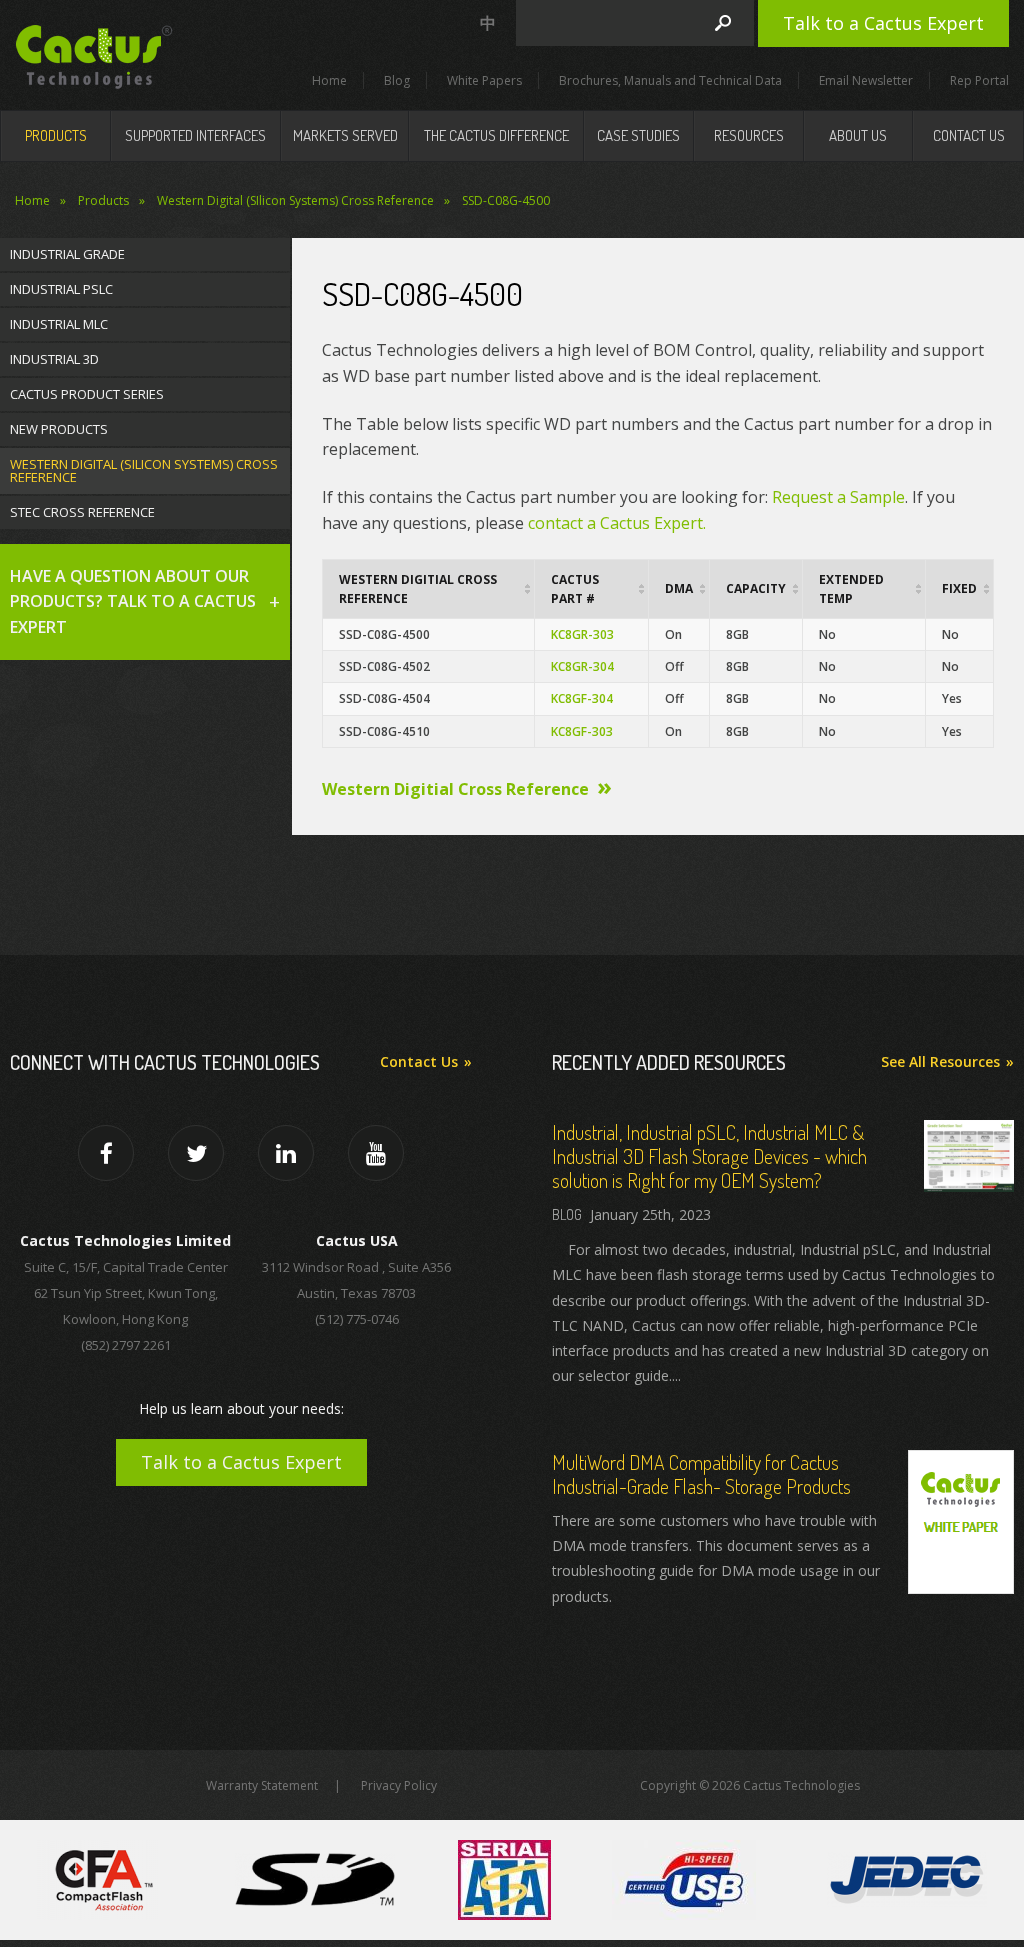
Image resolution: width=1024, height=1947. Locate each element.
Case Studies (638, 135)
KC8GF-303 (582, 731)
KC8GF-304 (582, 698)
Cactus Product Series (87, 394)
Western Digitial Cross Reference (455, 789)
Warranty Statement (262, 1785)
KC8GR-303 (582, 634)
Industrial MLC (59, 324)
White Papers (484, 80)
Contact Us (969, 135)
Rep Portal (979, 80)
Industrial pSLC (61, 289)
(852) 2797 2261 (126, 1345)
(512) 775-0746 (357, 1319)
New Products (59, 429)
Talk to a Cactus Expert (883, 23)
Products (56, 135)
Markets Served (345, 135)
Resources (749, 135)
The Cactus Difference (496, 135)
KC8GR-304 (582, 666)
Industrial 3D (54, 359)
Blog (397, 80)
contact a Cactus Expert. (617, 523)
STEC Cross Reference (82, 512)
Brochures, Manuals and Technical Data (670, 80)
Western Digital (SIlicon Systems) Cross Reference (295, 200)
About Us (858, 135)
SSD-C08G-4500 (506, 200)
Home (329, 80)
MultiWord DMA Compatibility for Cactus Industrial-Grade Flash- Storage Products (701, 1474)
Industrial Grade (67, 254)
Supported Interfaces (195, 135)
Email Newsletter (866, 80)
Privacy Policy (399, 1785)
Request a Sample (836, 497)
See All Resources (940, 1061)
